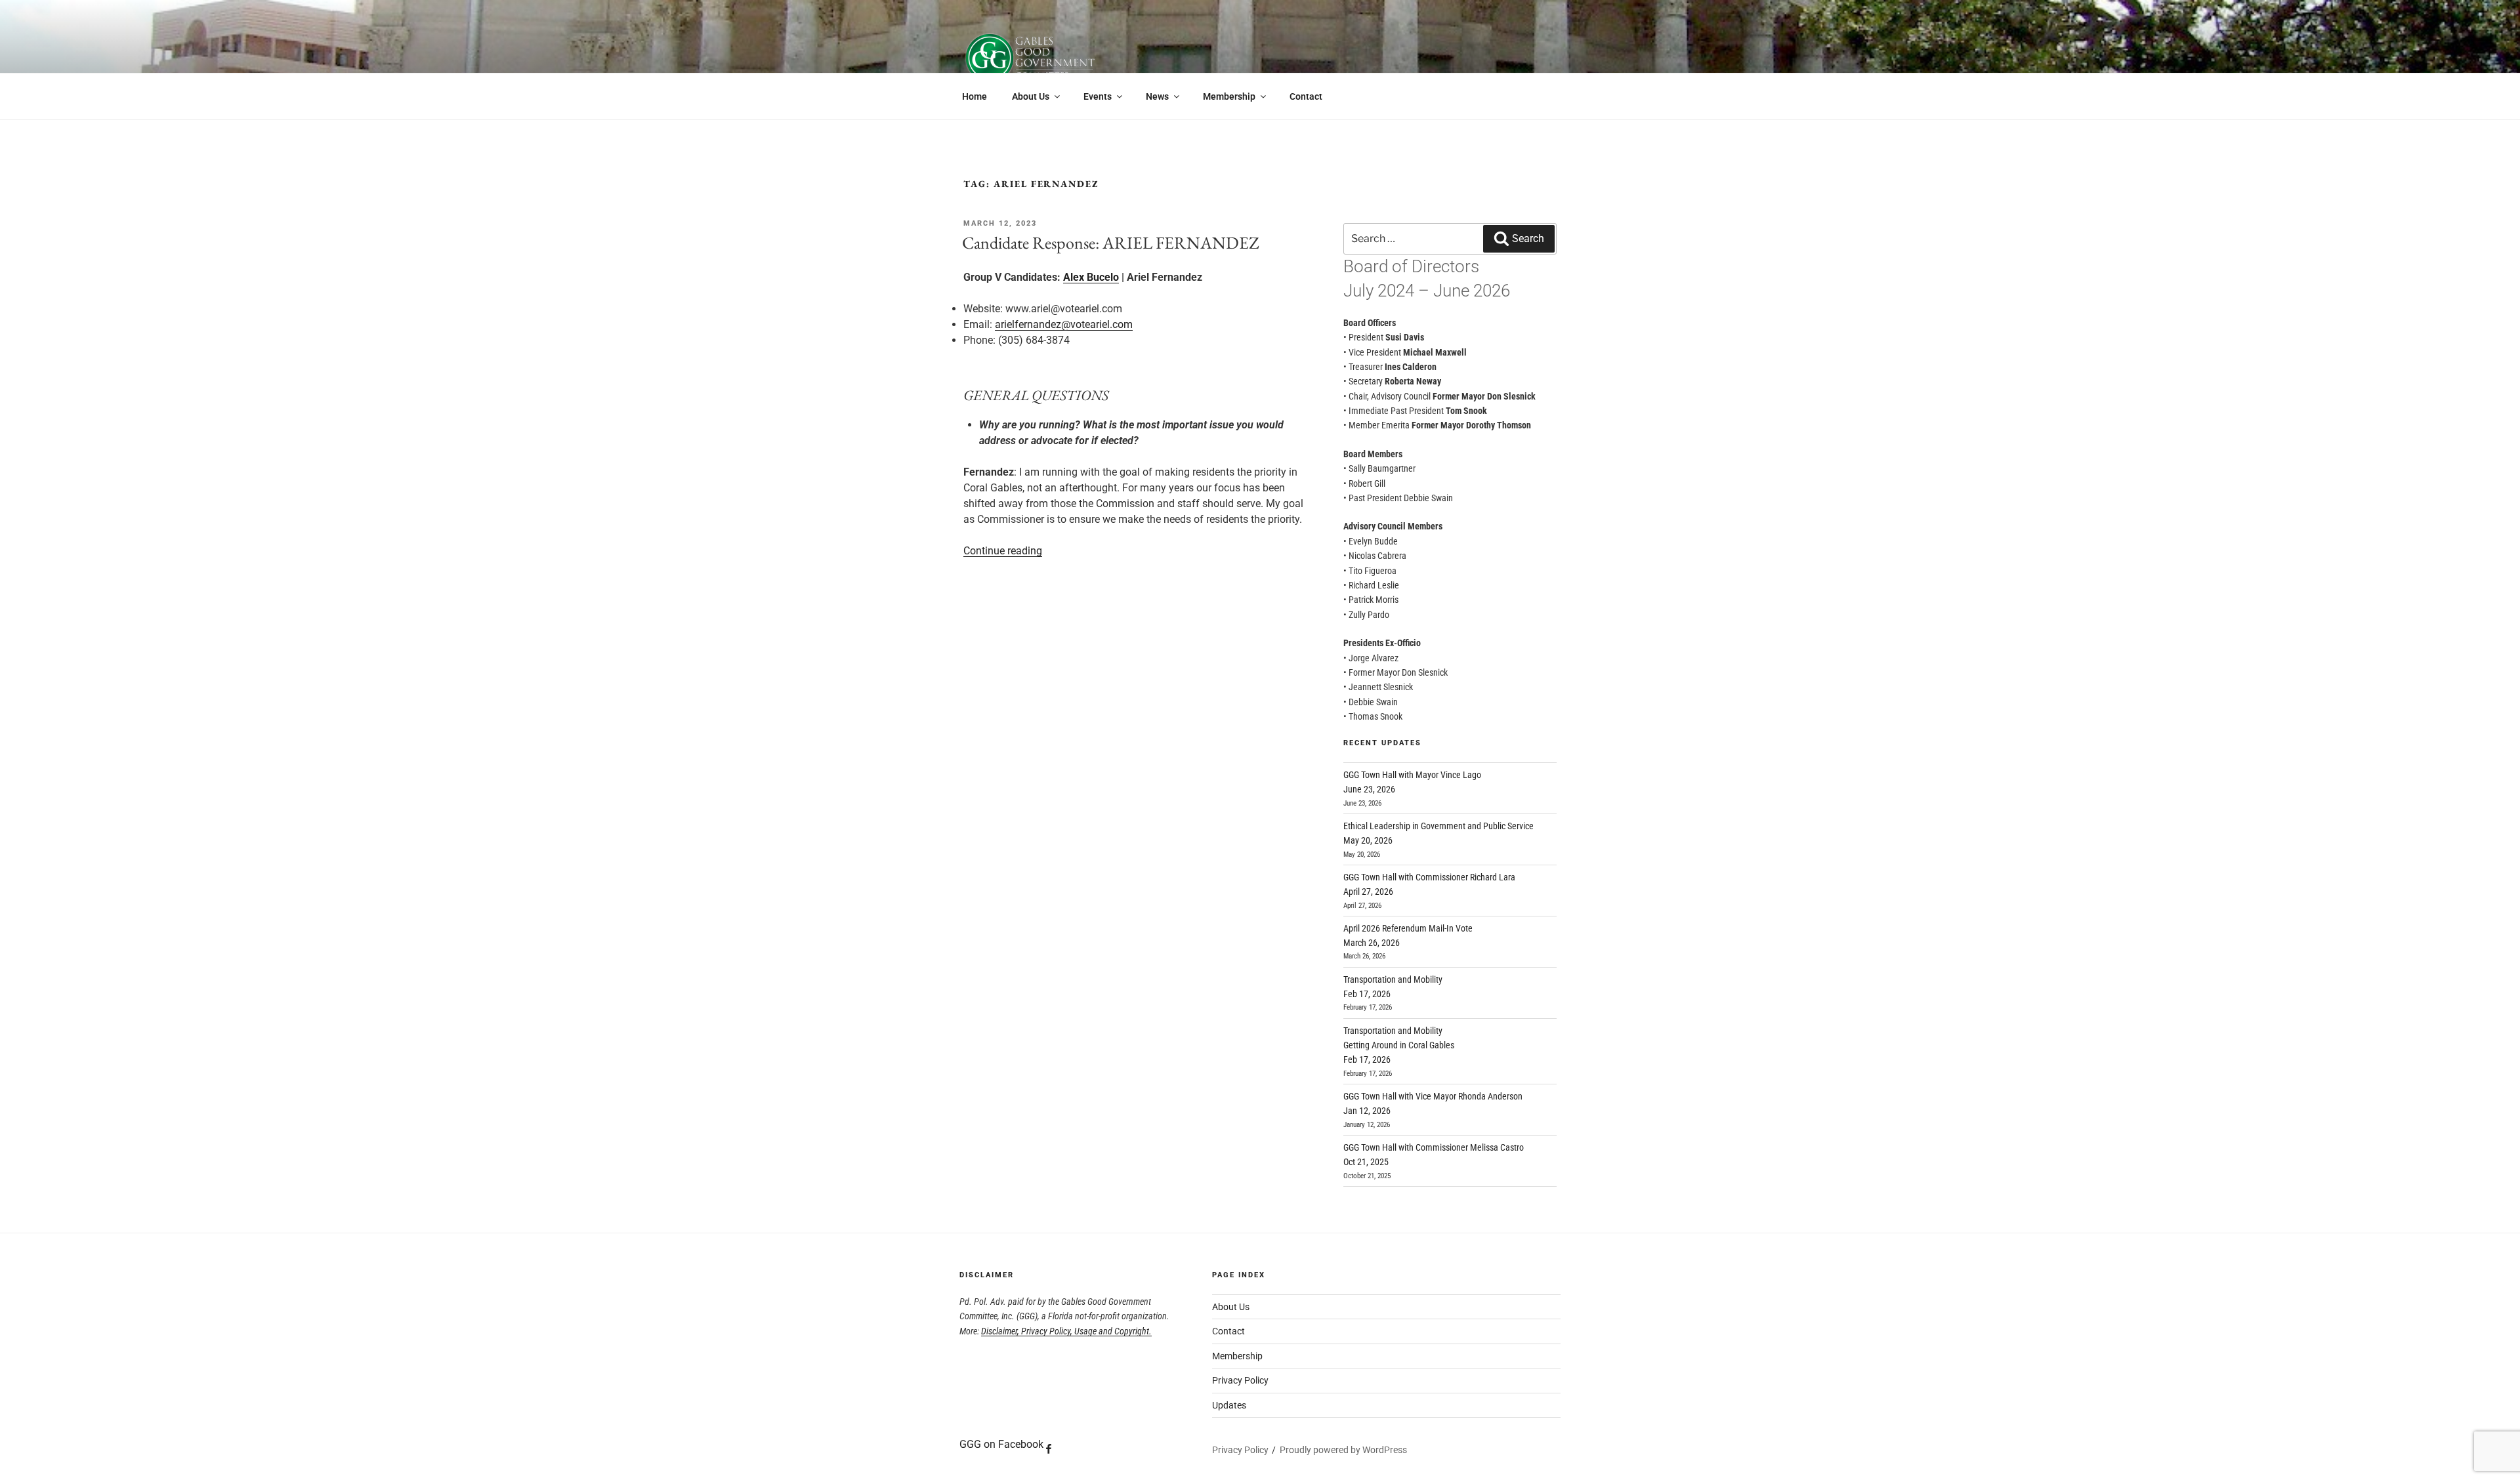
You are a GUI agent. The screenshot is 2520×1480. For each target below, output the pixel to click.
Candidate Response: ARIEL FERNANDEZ (1111, 243)
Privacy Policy (1240, 1380)
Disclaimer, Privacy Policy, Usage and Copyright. (1066, 1331)
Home (975, 96)
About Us (1031, 96)
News (1157, 96)
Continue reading (1003, 551)
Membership (1229, 96)
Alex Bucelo (1091, 277)
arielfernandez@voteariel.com (1064, 324)
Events (1098, 96)
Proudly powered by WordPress (1343, 1450)
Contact (1306, 96)
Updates (1229, 1405)
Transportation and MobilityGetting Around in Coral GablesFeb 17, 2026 (1399, 1045)
